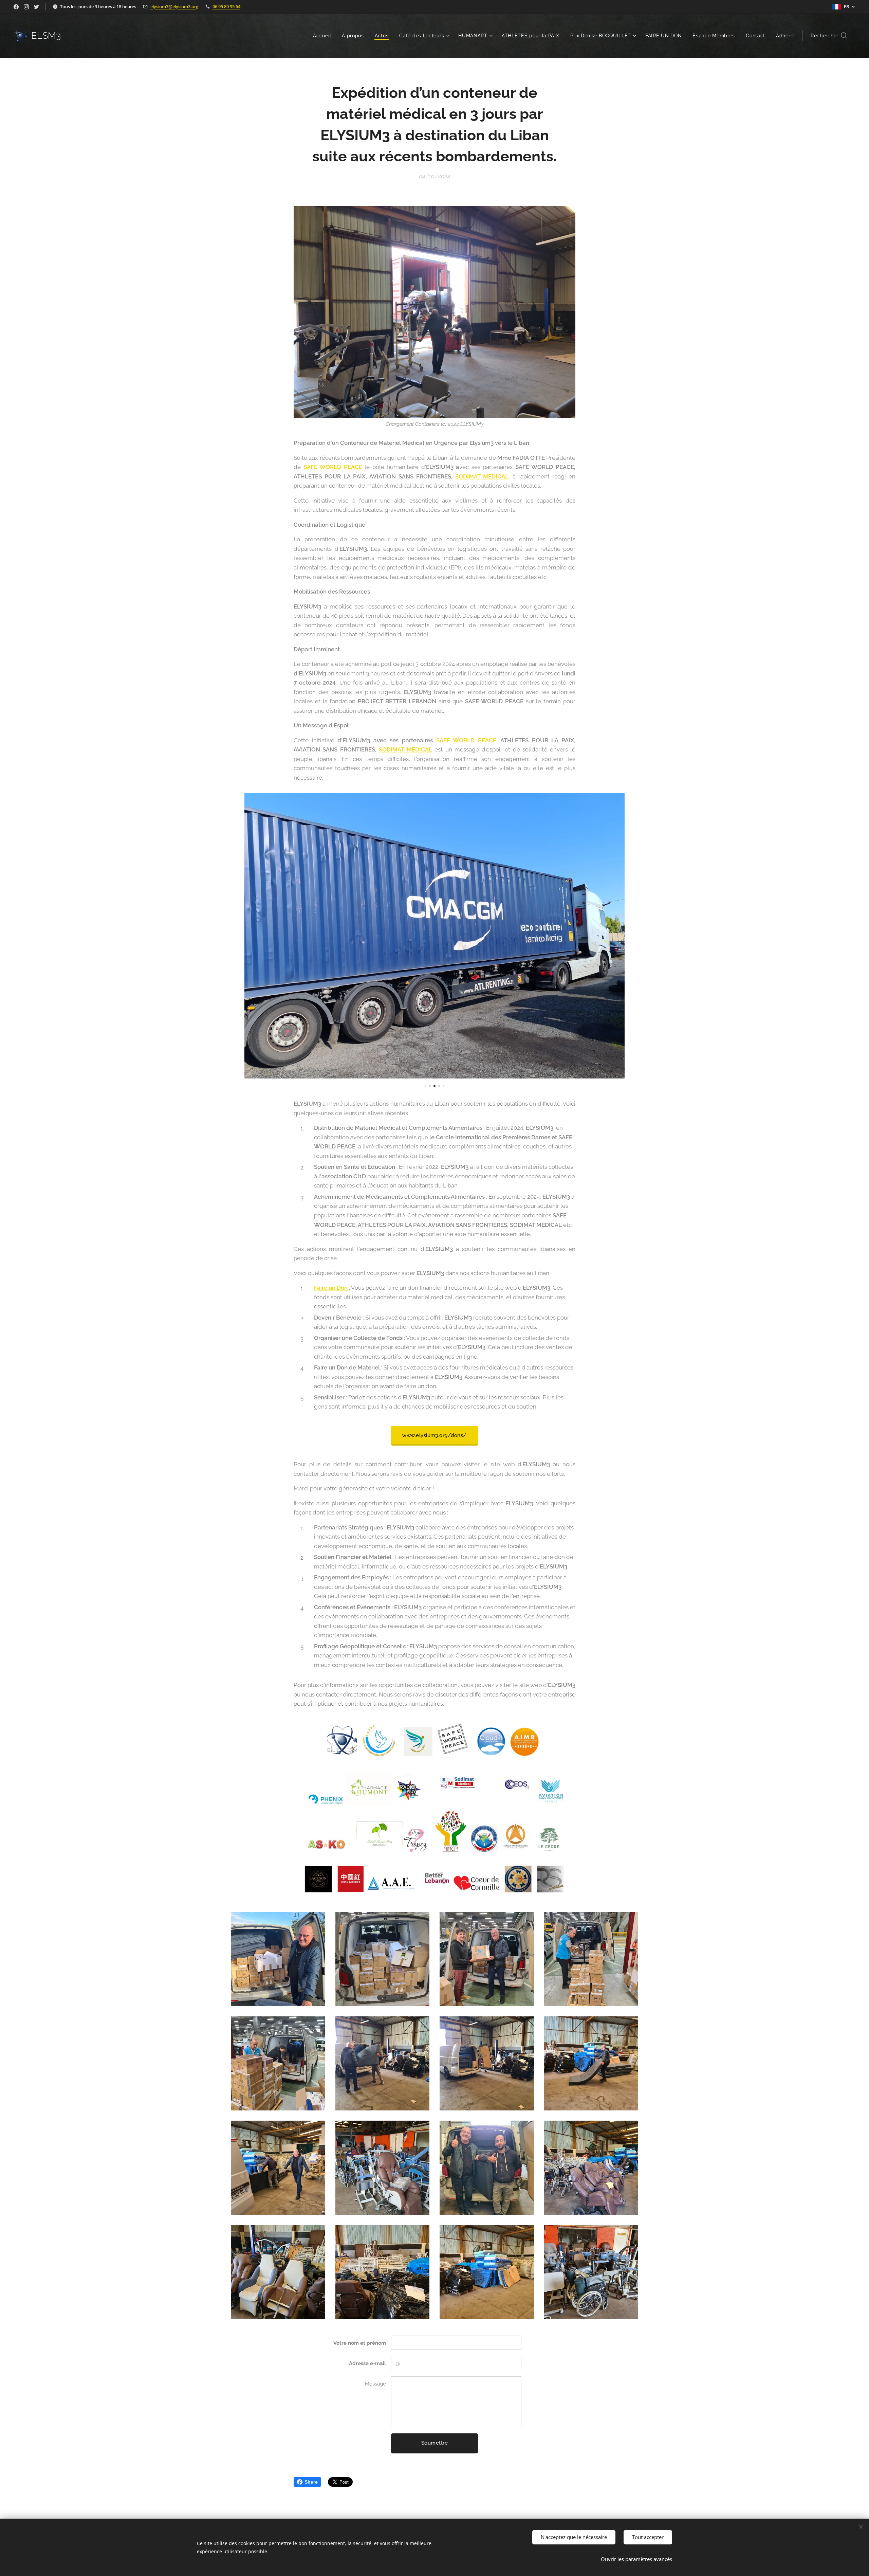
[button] (829, 36)
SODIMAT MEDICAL (482, 476)
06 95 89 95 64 (226, 6)
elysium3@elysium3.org (174, 6)
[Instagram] (26, 7)
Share (311, 2482)
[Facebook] (16, 7)
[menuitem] (324, 36)
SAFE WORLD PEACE (333, 467)
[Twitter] (36, 7)
